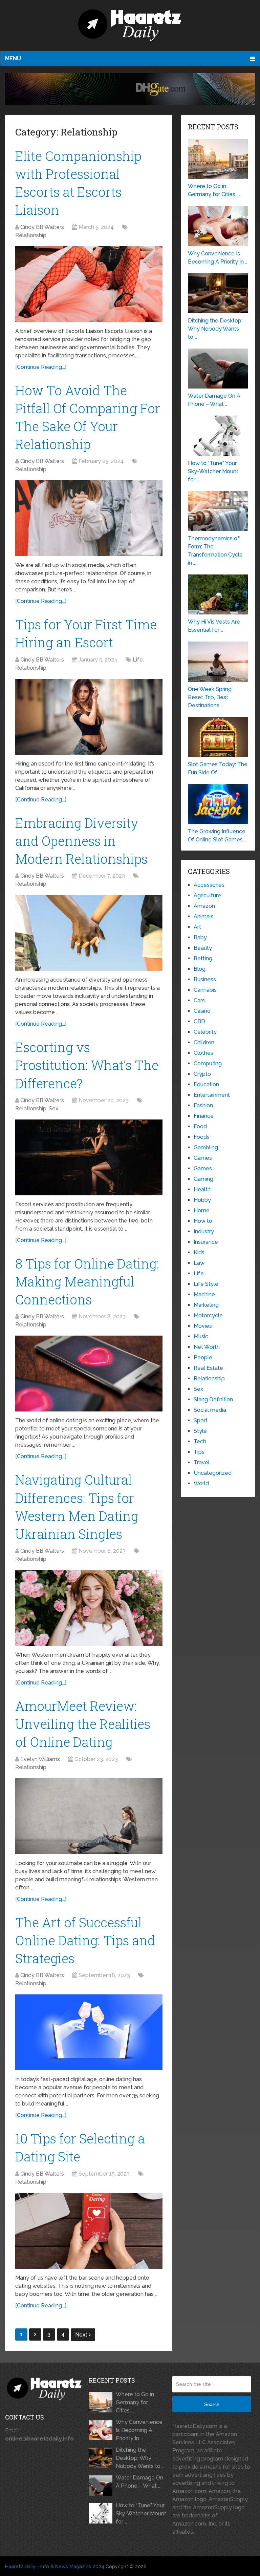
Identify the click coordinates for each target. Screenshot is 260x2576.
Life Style (206, 1284)
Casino (202, 1011)
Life (138, 660)
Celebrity (205, 1032)
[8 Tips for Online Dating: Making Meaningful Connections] (89, 1374)
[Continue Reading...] (41, 367)
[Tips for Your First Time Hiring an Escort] (89, 717)
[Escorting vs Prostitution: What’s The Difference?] (89, 1157)
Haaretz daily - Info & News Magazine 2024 (55, 2567)
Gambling (206, 1147)
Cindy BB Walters (42, 227)
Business (205, 979)
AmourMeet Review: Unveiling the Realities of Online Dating (83, 1724)
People (203, 1357)
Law (199, 1263)
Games (203, 1158)
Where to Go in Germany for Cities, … (135, 2402)
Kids (199, 1252)
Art (197, 927)
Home (202, 1210)
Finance (204, 1116)
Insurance (206, 1242)
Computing (208, 1063)
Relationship (31, 235)
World (201, 1483)
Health (202, 1189)
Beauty (203, 948)
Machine (204, 1294)
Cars (199, 1000)
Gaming (203, 1179)
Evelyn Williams (40, 1759)
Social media (210, 1410)
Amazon (204, 906)
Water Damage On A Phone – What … (139, 2482)
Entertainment (212, 1095)
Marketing (206, 1305)
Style (200, 1431)
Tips (199, 1452)
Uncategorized (213, 1473)
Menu (13, 58)
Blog (200, 969)
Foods (202, 1137)
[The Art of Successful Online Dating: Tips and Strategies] (89, 2032)
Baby (200, 937)
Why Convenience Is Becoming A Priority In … (139, 2430)
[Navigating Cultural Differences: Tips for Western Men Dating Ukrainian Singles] (89, 1608)
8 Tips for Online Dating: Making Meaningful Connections (87, 1281)
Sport (201, 1420)
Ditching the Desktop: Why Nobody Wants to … (140, 2458)
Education (206, 1084)
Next (82, 2335)
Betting (203, 958)
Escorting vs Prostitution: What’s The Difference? (87, 1065)
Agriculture (207, 895)
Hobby (202, 1200)
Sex (53, 1108)
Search (212, 2404)
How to (203, 1221)
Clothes (203, 1053)
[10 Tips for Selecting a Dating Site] (89, 2231)
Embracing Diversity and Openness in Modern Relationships (81, 841)
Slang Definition (213, 1399)
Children (204, 1042)
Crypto (202, 1074)
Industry (204, 1231)
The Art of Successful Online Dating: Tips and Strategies (85, 1940)
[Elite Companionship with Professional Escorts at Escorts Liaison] (89, 284)
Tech (200, 1441)
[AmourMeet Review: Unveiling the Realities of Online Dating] (89, 1816)
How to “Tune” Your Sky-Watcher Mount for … (141, 2514)
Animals (204, 916)
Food (200, 1126)
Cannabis (205, 990)
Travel (202, 1462)
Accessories (209, 885)
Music (201, 1336)
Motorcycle (208, 1315)
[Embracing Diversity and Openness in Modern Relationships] (89, 933)
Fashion (203, 1105)
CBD (199, 1021)
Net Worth (207, 1347)
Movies (203, 1326)
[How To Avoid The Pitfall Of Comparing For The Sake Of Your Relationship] (89, 518)
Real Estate (208, 1368)
